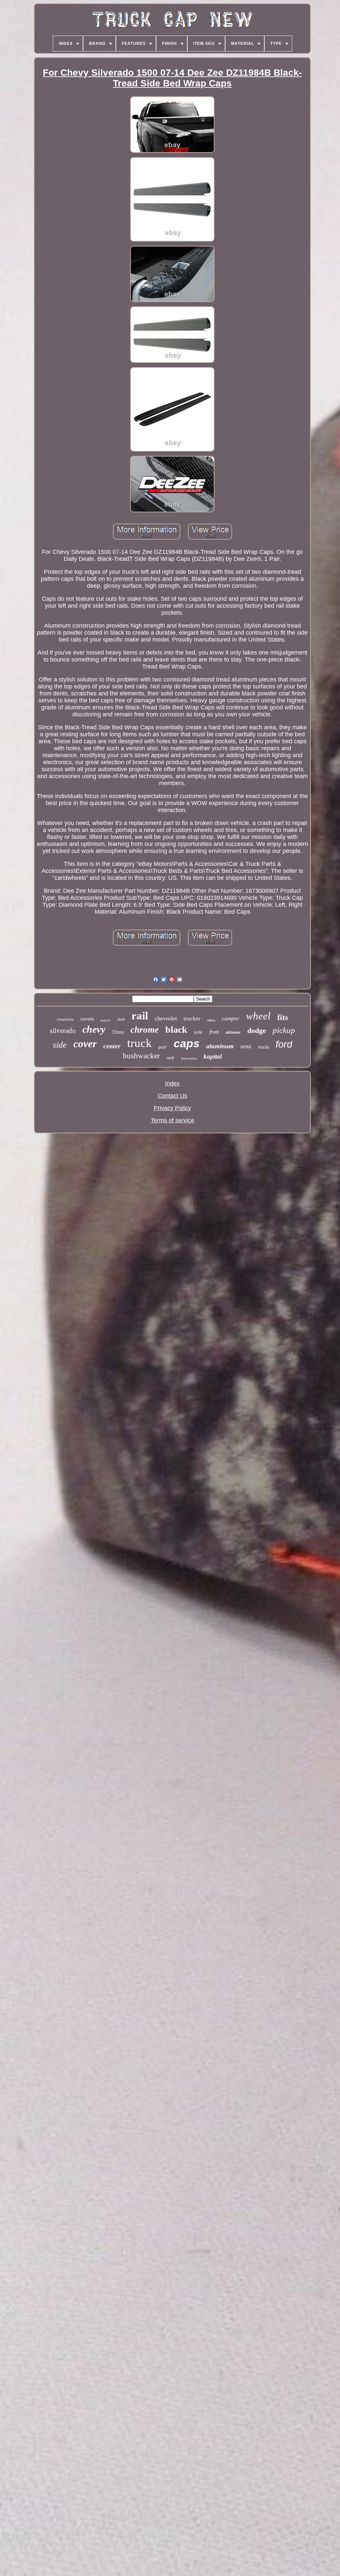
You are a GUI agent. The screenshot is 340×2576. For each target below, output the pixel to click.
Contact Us (172, 1096)
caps (187, 1043)
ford (284, 1044)
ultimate (233, 1032)
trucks (263, 1047)
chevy (94, 1029)
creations (65, 1019)
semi (246, 1046)
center (112, 1046)
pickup (284, 1030)
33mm (118, 1032)
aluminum (220, 1046)
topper (106, 1020)
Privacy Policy (172, 1108)
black (176, 1030)
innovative (189, 1058)
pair (163, 1047)
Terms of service (172, 1120)
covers (87, 1019)
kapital (213, 1056)
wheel (258, 1016)
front (214, 1032)
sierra (211, 1020)
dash (121, 1019)
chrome (145, 1030)
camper (231, 1019)
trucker (192, 1019)
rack (170, 1058)
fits (283, 1017)
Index (172, 1083)
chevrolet (166, 1018)
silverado (63, 1031)
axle (198, 1032)
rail (140, 1016)
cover (85, 1044)
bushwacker (141, 1056)
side (60, 1045)
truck (139, 1043)
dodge (257, 1030)
